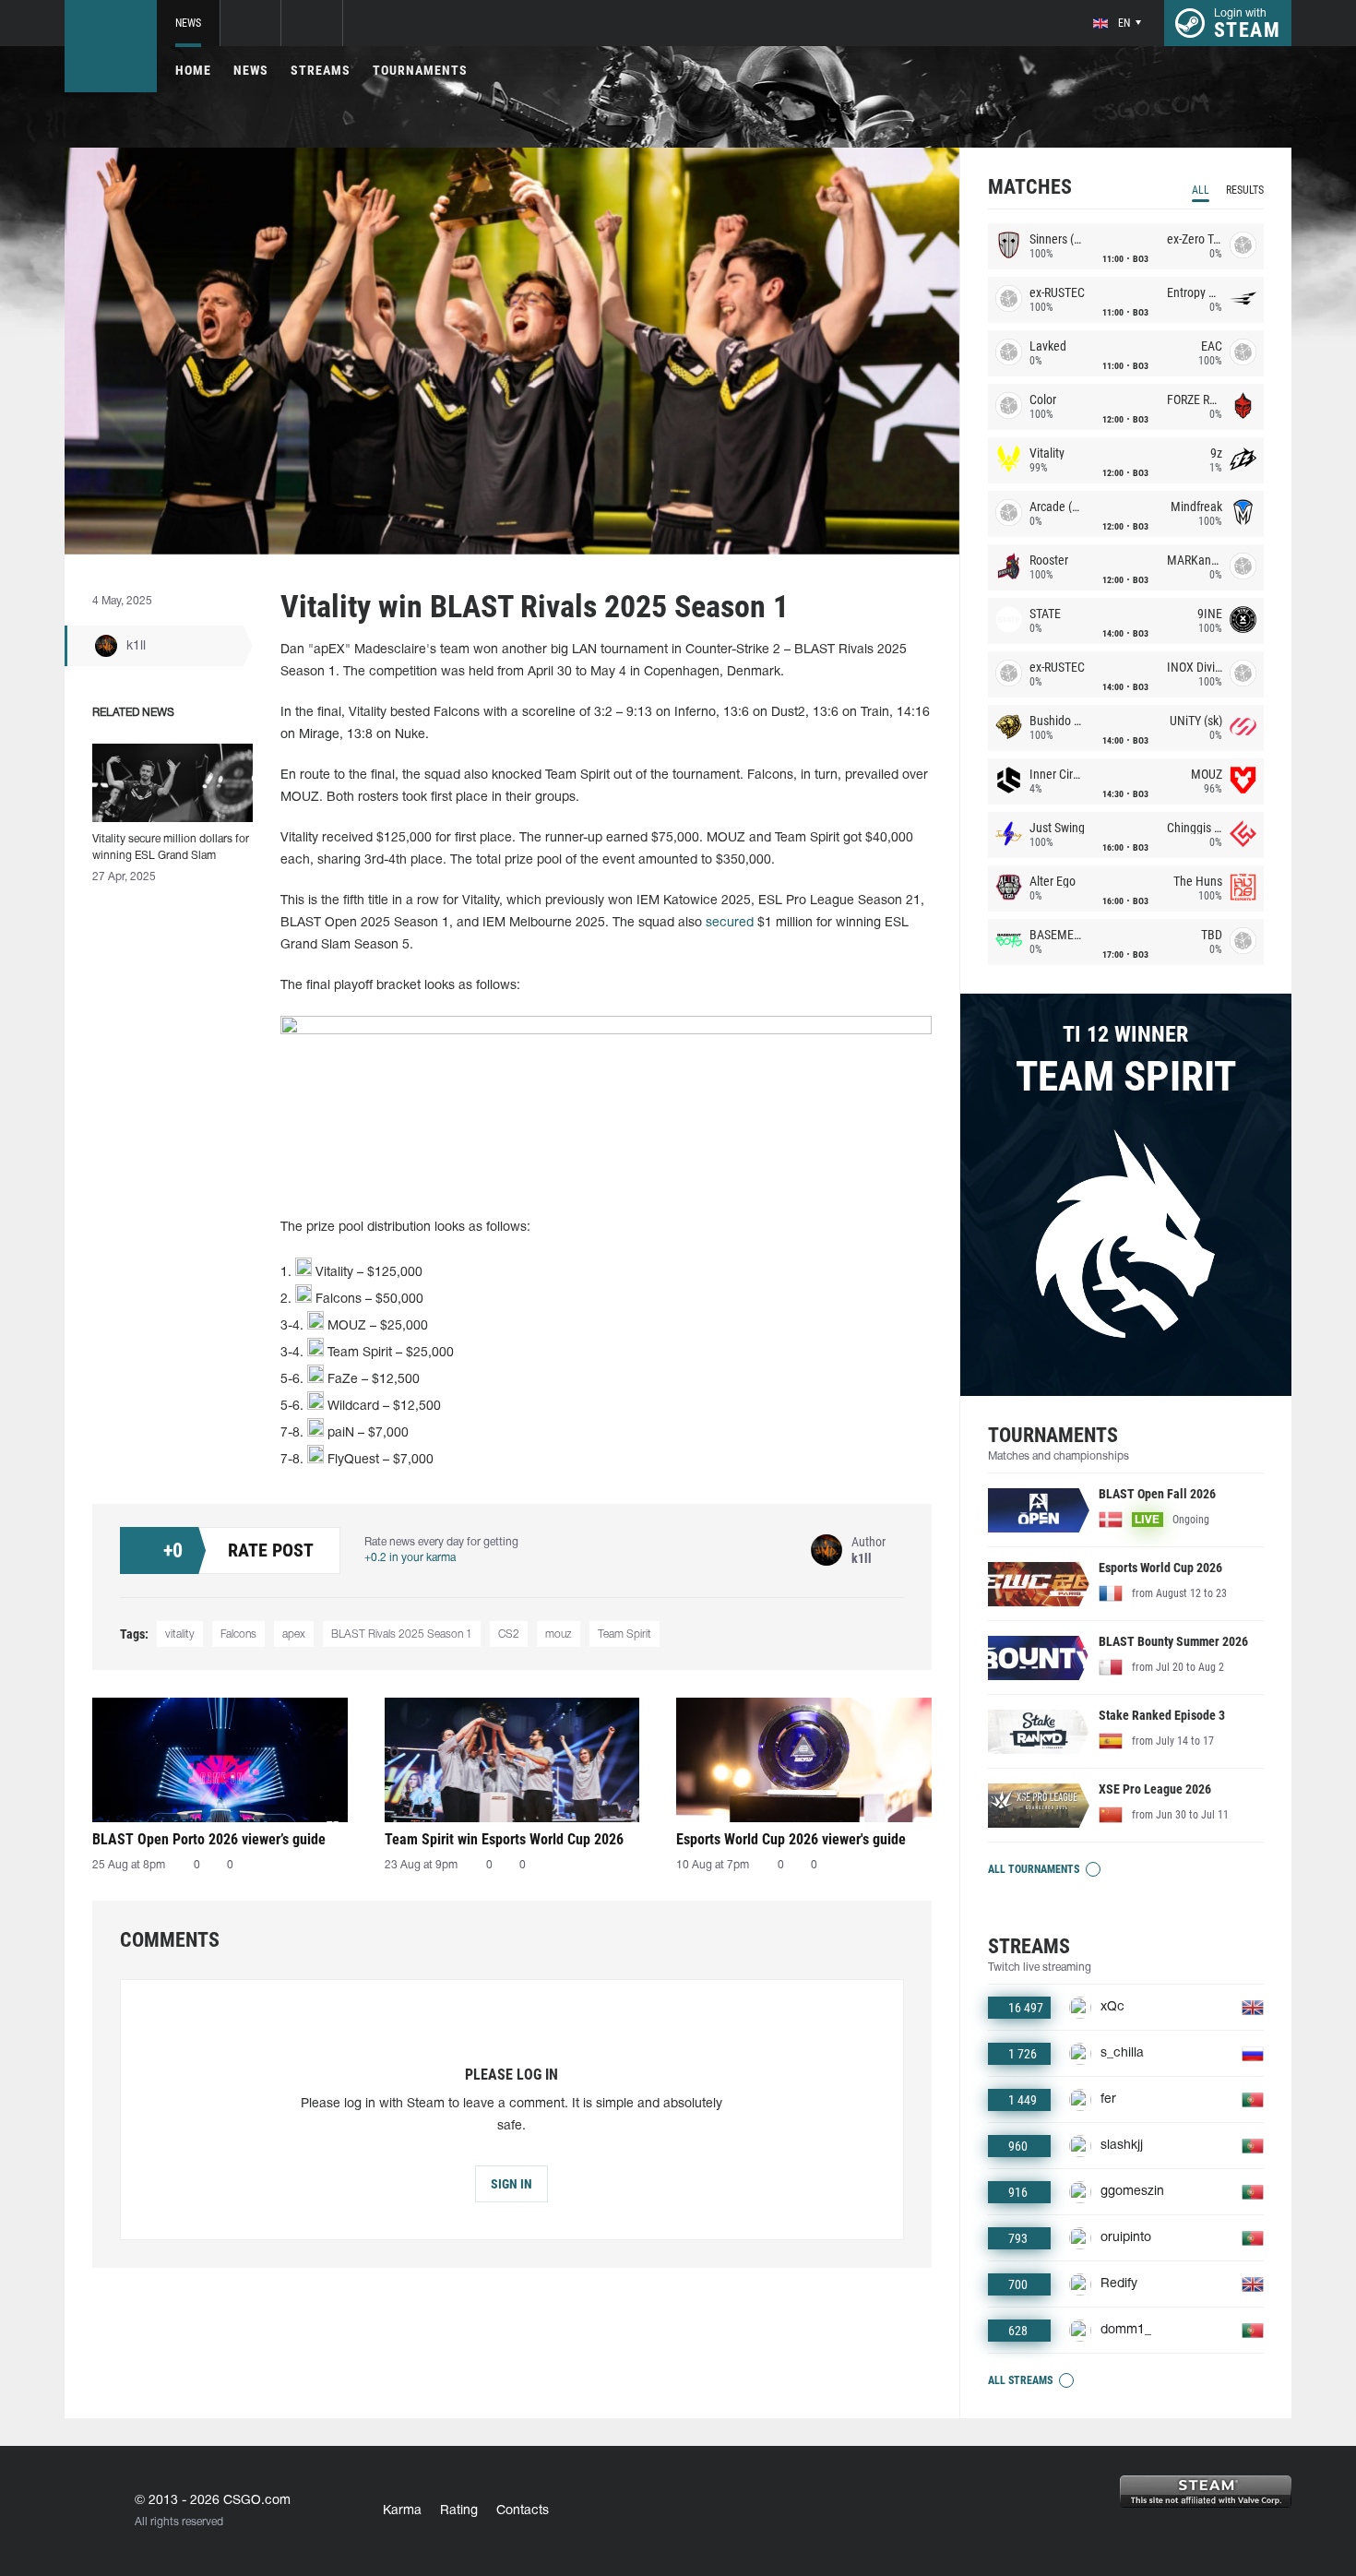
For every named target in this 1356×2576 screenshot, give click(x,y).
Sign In (511, 2184)
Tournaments (420, 70)
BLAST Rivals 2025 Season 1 (402, 1634)
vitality (180, 1634)
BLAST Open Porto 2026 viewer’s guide (209, 1839)
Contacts (523, 2511)
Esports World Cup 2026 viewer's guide (791, 1839)
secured (730, 923)
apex (294, 1634)
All (1201, 190)
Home (193, 70)
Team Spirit (624, 1634)
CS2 (509, 1634)
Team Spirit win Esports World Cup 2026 (504, 1839)
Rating (459, 2511)
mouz (559, 1634)
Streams (321, 70)
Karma (402, 2511)
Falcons (238, 1634)
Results (1245, 190)
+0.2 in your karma (410, 1558)
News (188, 23)
